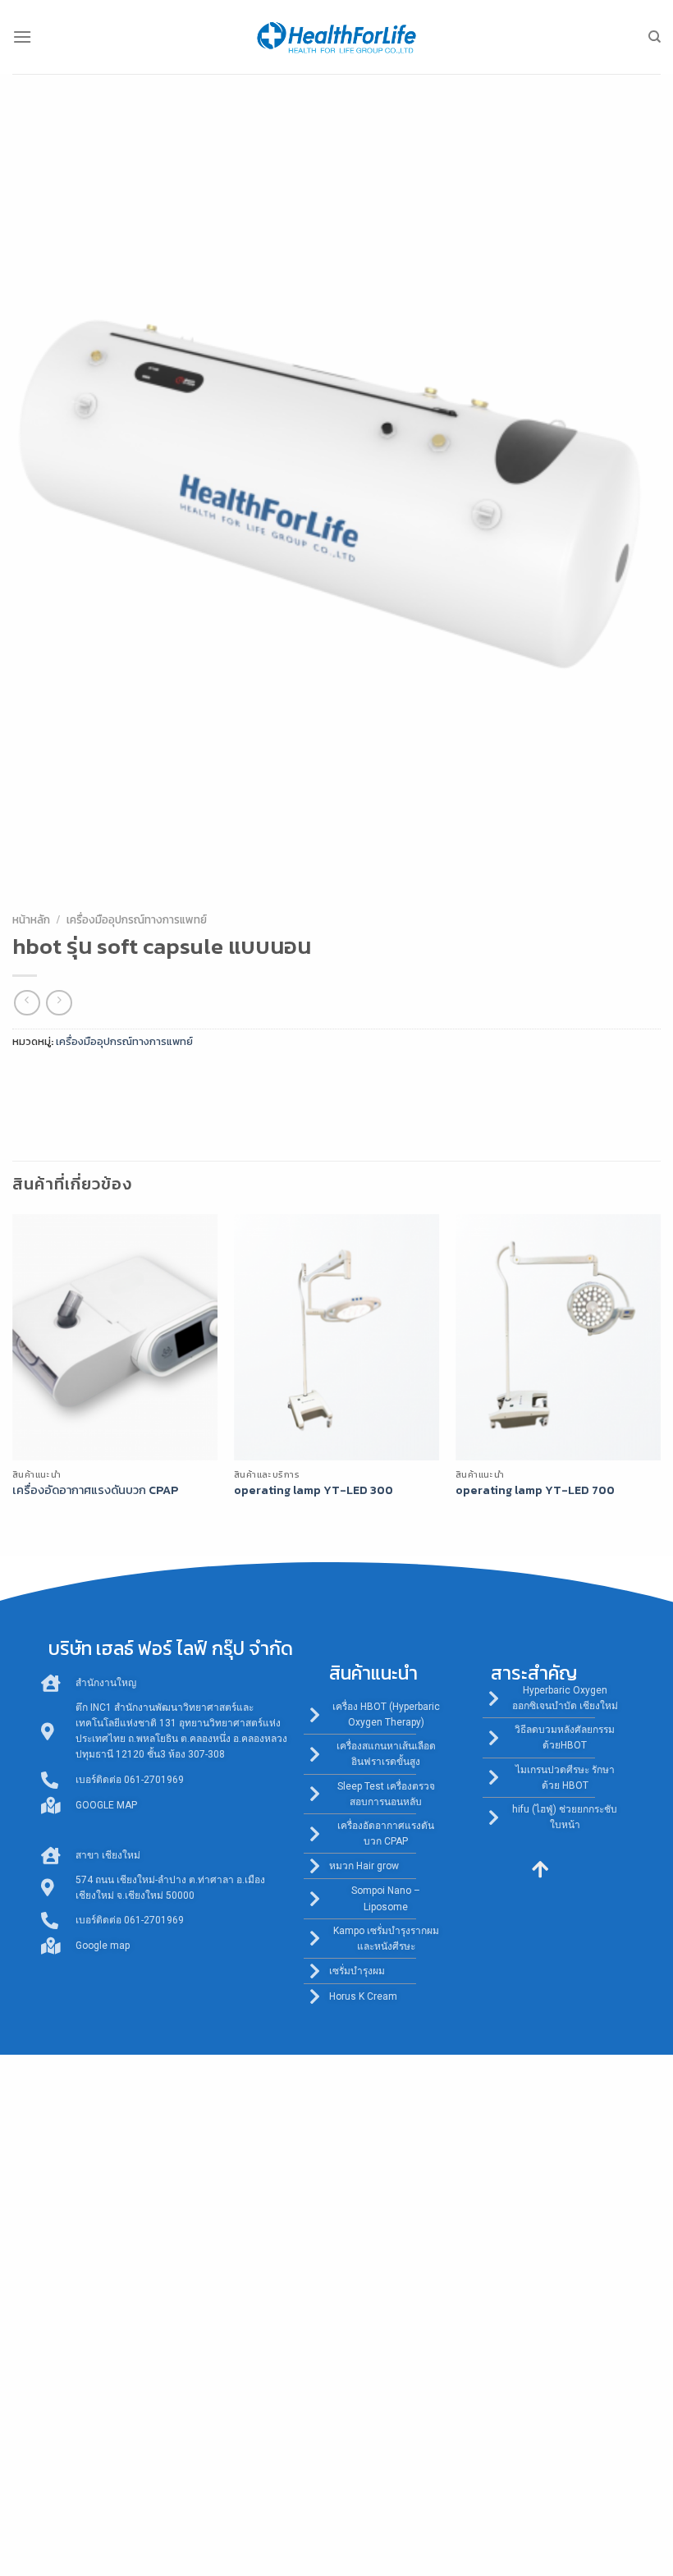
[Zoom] (34, 885)
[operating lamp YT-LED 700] (558, 1337)
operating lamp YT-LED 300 (314, 1490)
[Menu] (22, 37)
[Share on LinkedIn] (175, 1079)
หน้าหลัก (31, 919)
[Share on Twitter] (87, 1079)
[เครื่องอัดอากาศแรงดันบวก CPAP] (115, 1337)
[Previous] (13, 1380)
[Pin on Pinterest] (146, 1079)
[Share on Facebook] (57, 1079)
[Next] (660, 1380)
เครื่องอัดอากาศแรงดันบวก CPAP (95, 1490)
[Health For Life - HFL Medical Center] (336, 37)
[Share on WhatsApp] (27, 1079)
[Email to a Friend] (116, 1079)
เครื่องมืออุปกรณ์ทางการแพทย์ (137, 919)
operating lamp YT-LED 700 (535, 1490)
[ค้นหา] (655, 37)
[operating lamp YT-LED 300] (336, 1337)
